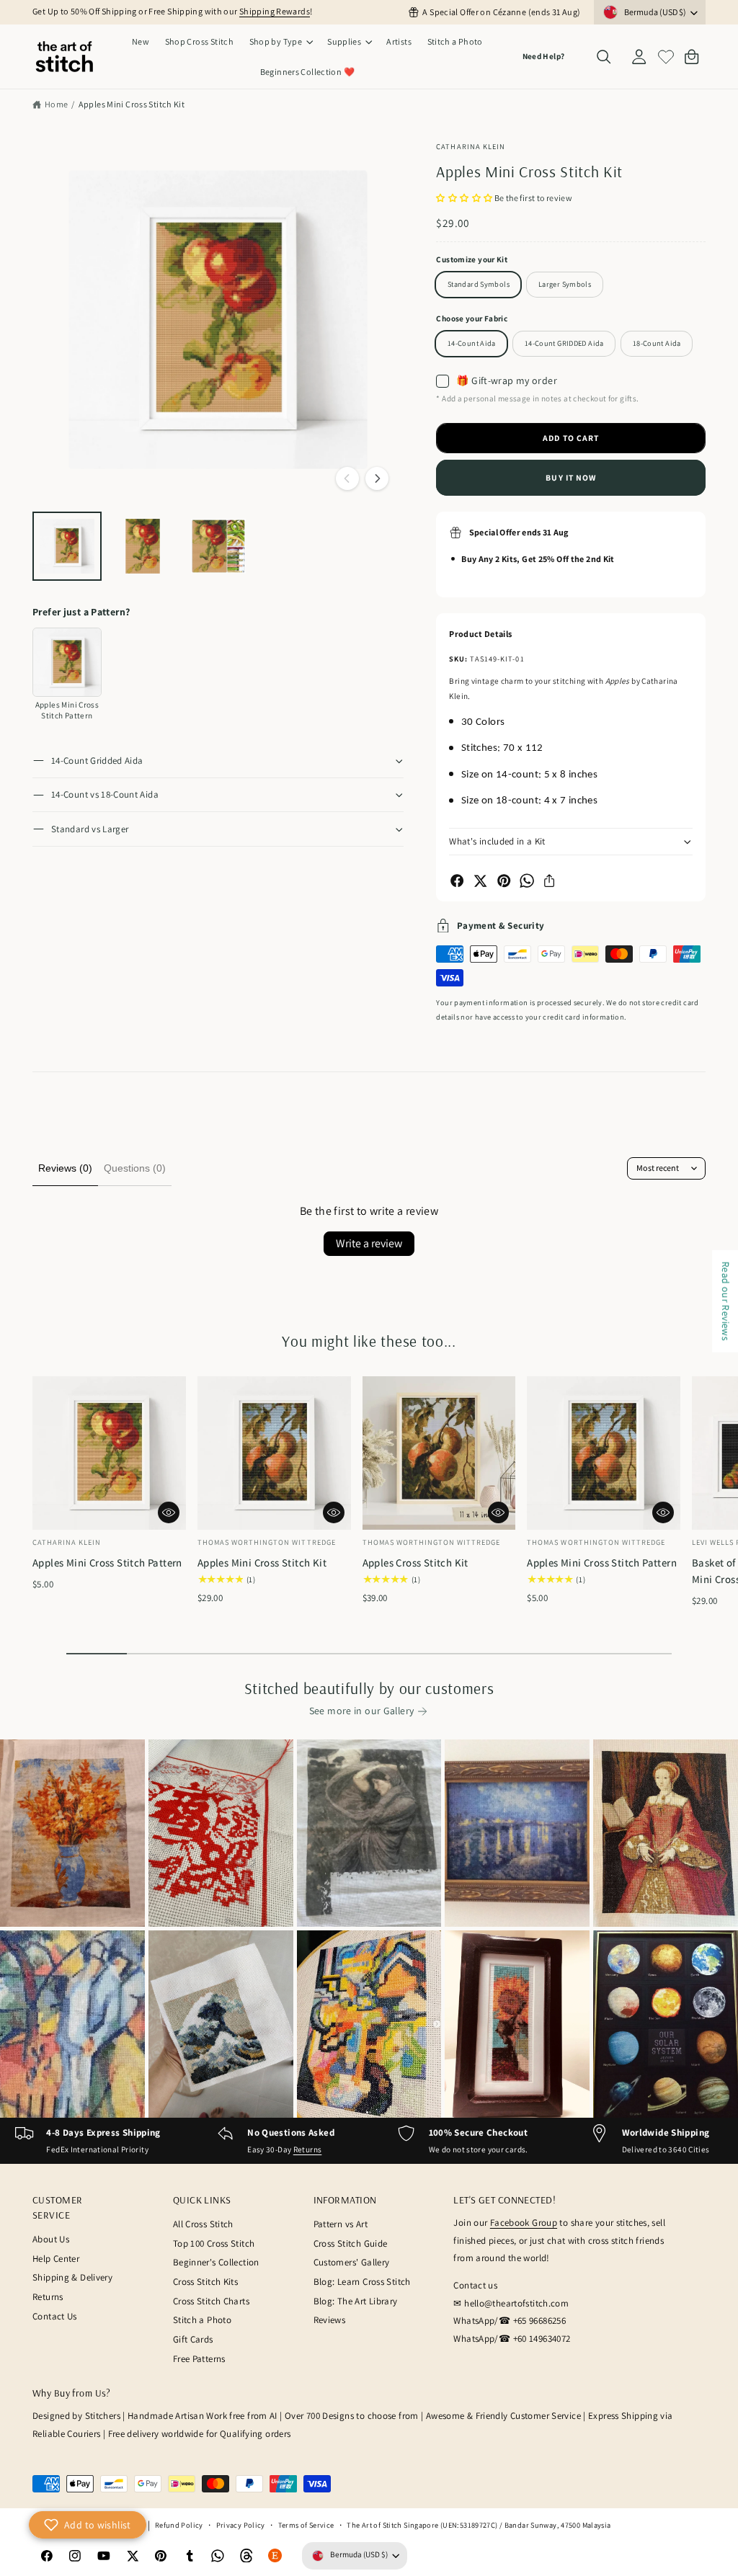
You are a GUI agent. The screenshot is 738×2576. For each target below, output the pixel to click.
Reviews (330, 2320)
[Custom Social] (275, 2556)
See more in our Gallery (362, 1711)
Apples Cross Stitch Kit (415, 1563)
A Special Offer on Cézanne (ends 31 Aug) (501, 12)
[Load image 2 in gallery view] (143, 546)
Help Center (56, 2259)
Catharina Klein (471, 146)
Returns (308, 2149)
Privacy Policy (241, 2525)
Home (57, 104)
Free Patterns (199, 2359)
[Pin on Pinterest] (504, 881)
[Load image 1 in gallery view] (67, 546)
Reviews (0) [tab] (65, 1168)
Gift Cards (193, 2339)
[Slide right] (377, 478)
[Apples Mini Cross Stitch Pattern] (67, 662)
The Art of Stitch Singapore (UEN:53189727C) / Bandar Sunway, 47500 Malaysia (479, 2525)
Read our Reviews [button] (726, 1301)
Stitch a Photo (202, 2320)
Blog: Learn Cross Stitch (362, 2282)
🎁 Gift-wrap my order (507, 380)
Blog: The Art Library (356, 2301)
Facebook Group (524, 2223)
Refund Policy (179, 2525)
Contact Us (55, 2316)
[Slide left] (347, 478)
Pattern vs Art (341, 2224)
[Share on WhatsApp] (527, 881)
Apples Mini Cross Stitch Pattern (107, 1563)
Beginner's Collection (216, 2262)
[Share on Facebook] (457, 881)
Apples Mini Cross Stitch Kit (132, 104)
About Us (51, 2239)
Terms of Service (306, 2525)
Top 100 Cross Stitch (214, 2243)
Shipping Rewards (275, 11)
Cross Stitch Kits (205, 2282)
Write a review (369, 1243)
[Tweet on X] (480, 881)
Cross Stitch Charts (211, 2301)
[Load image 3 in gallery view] (218, 546)
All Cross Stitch (203, 2224)
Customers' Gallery (352, 2262)
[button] (281, 42)
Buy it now (571, 477)
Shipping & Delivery (72, 2277)
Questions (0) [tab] (135, 1168)
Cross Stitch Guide (351, 2243)
